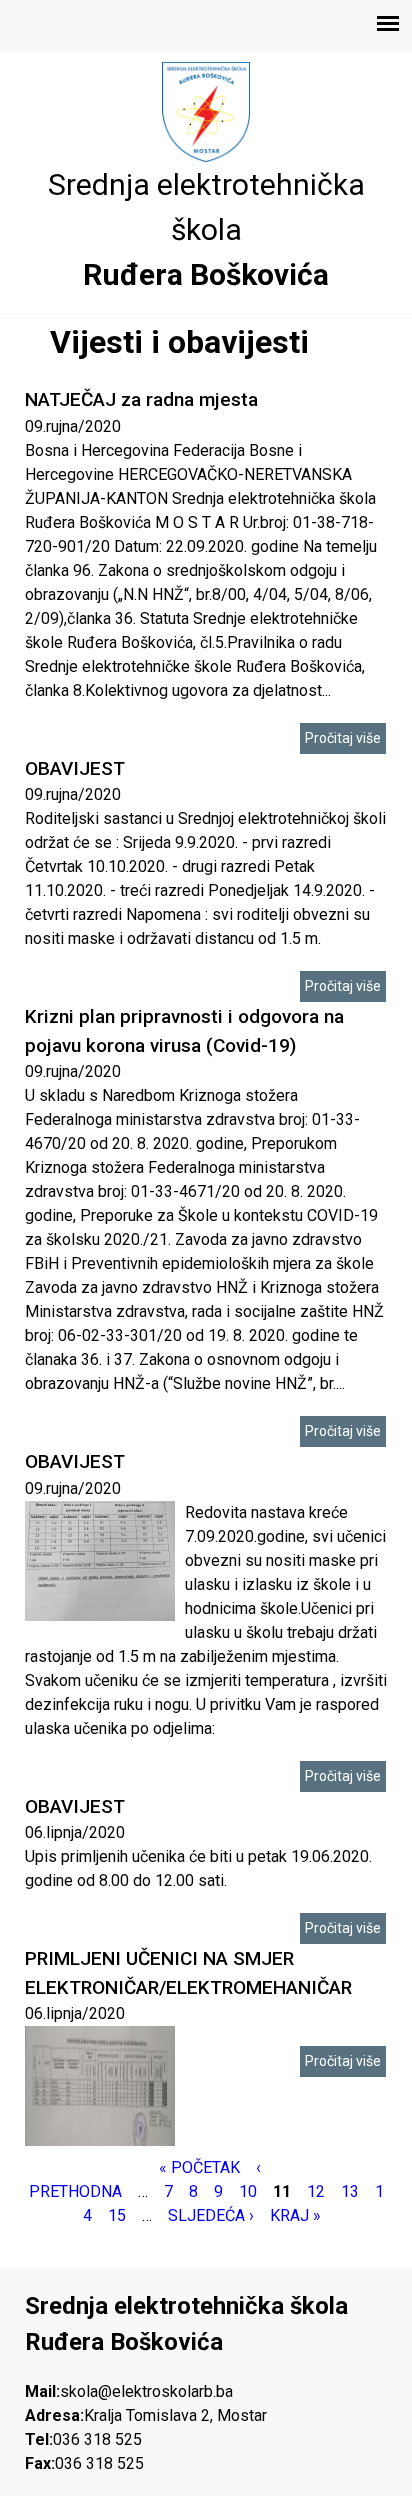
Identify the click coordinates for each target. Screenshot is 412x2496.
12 (316, 2191)
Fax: (40, 2463)
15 (117, 2215)
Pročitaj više (343, 738)
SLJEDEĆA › (211, 2215)
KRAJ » (295, 2215)
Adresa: (54, 2415)
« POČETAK (199, 2167)
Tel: (39, 2439)
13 (350, 2191)
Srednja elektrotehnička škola (206, 207)
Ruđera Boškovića (206, 274)
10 (248, 2191)
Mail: (42, 2391)
